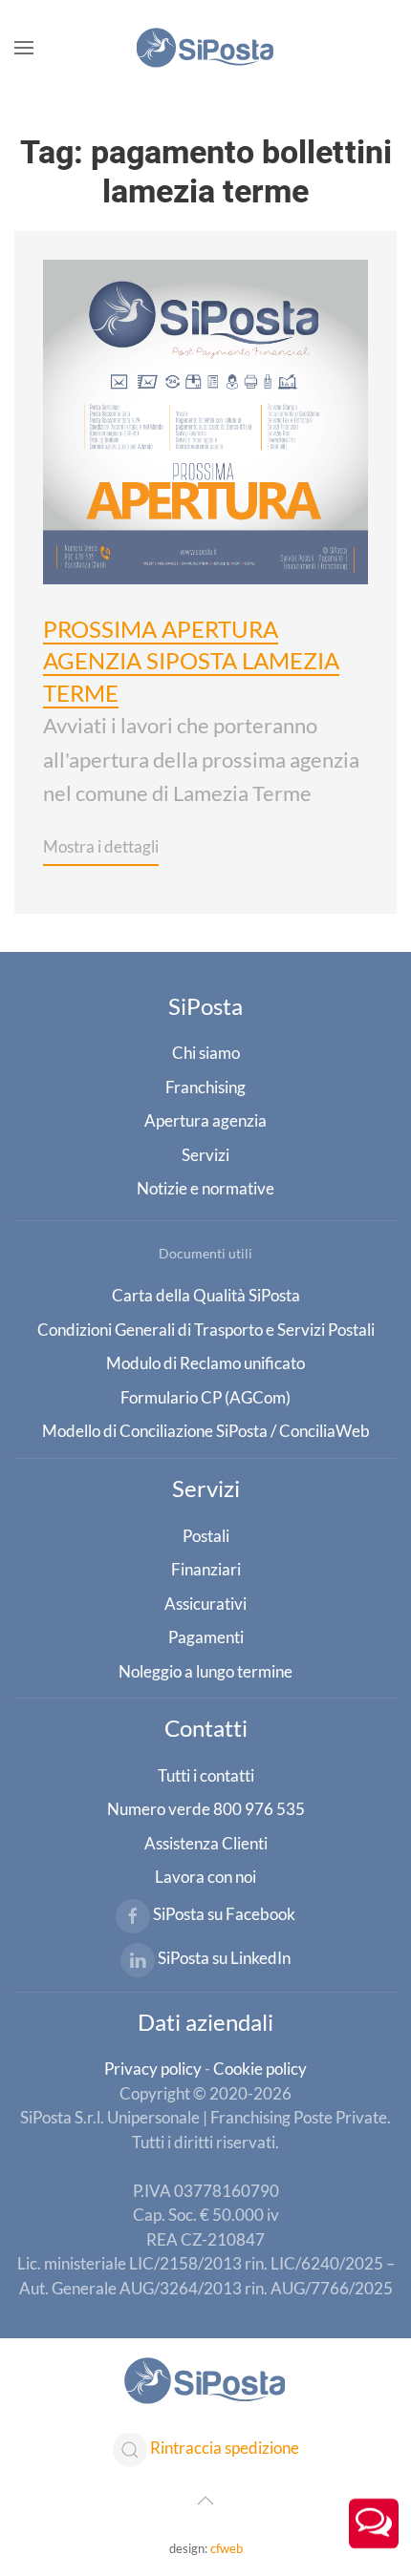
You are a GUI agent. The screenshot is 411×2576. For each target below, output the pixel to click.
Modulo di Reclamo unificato (205, 1363)
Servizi (205, 1155)
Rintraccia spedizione (225, 2449)
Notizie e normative (205, 1188)
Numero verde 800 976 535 (206, 1809)
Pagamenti (206, 1637)
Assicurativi (205, 1604)
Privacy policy (153, 2069)
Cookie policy (260, 2069)
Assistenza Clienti (206, 1843)
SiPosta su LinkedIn (224, 1958)
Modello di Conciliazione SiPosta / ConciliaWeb (206, 1431)
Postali (206, 1536)
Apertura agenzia (205, 1120)
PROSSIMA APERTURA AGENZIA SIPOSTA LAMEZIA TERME (191, 661)
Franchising (205, 1087)
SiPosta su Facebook (224, 1914)
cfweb (227, 2548)
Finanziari (206, 1569)
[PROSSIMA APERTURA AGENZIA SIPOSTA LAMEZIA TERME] (205, 419)
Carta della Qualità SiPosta (206, 1295)
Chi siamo (206, 1053)
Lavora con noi (205, 1877)
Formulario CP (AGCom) (205, 1397)
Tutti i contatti (206, 1775)
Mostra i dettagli (101, 846)
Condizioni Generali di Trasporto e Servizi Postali (206, 1330)
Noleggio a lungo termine (205, 1671)
